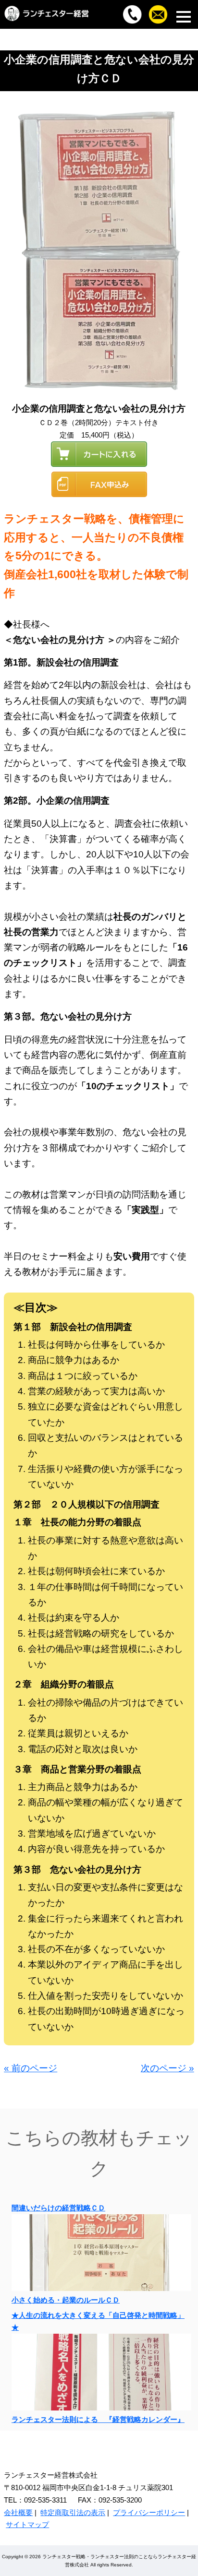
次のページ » (167, 2068)
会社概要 (18, 2512)
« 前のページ (31, 2068)
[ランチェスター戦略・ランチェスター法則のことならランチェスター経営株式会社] (47, 19)
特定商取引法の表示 (73, 2512)
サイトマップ (27, 2524)
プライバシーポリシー (149, 2512)
